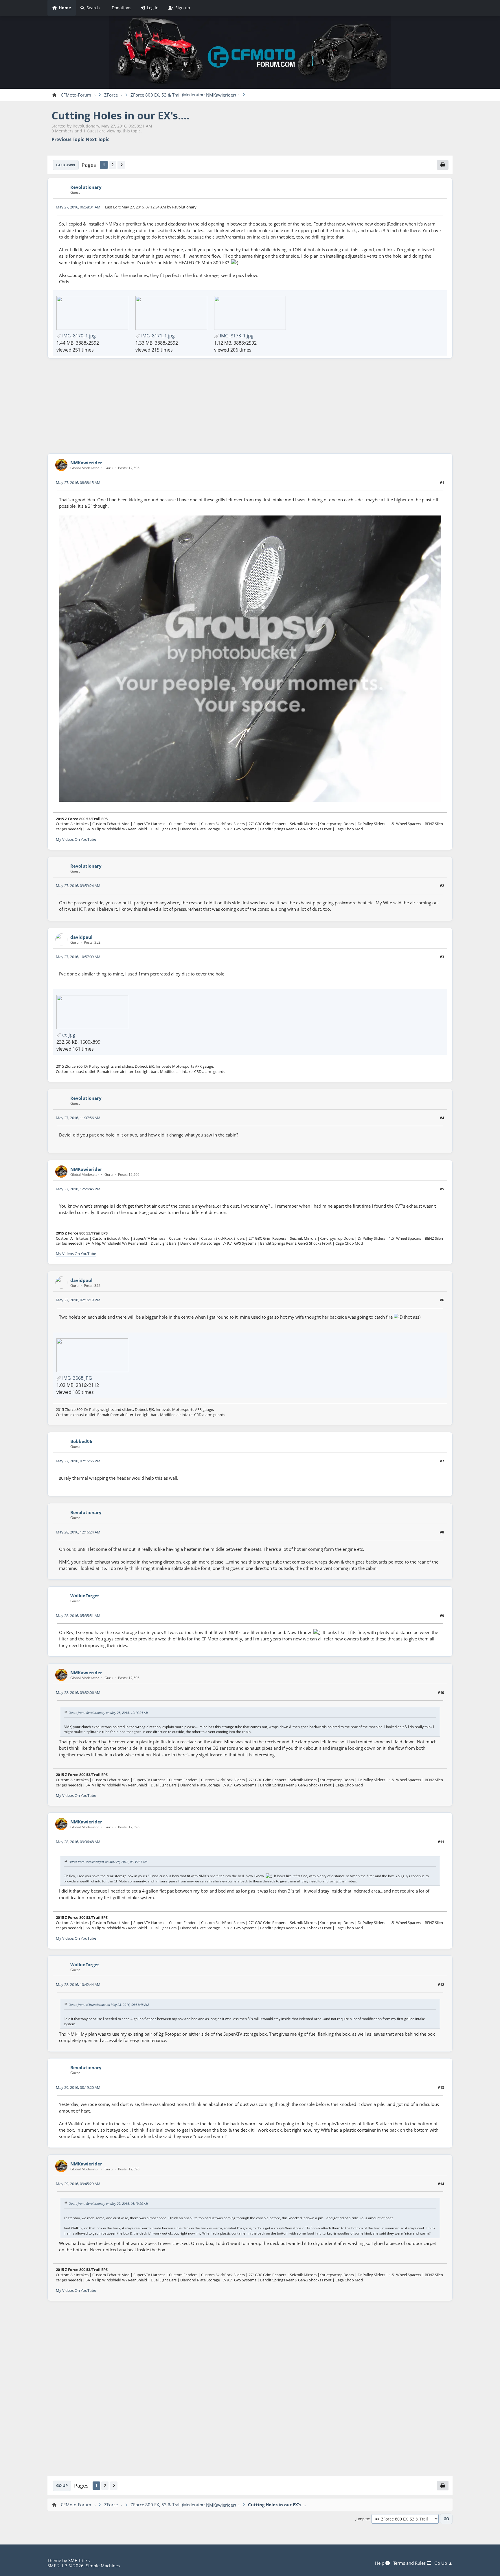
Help (380, 2563)
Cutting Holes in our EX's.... (121, 116)
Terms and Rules (410, 2563)
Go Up (62, 2486)
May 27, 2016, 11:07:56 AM (78, 1118)
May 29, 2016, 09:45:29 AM (78, 2184)
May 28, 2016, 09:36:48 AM (78, 1842)
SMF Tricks (79, 2560)
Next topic (98, 139)
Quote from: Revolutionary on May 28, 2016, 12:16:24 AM (108, 1712)
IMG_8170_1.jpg (78, 336)
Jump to (362, 2519)
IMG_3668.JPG (77, 1378)
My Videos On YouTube (76, 839)
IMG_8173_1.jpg (236, 336)
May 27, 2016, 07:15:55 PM (78, 1461)
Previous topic (68, 139)
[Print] (443, 165)
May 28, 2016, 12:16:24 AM (78, 1532)
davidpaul (81, 937)
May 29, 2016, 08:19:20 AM (78, 2087)
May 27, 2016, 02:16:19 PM (78, 1300)
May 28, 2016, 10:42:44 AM (78, 1984)
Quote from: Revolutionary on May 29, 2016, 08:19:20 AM (108, 2203)
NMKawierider (220, 95)
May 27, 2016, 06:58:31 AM (78, 207)
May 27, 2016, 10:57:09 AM (78, 957)
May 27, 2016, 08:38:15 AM (78, 483)
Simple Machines (103, 2566)
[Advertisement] (250, 406)
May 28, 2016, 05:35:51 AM (78, 1616)
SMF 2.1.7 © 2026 (66, 2566)
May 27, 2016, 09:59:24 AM (78, 886)
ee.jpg (68, 1035)
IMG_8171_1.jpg (157, 336)
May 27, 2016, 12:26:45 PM (78, 1189)
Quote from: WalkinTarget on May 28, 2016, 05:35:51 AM (108, 1862)
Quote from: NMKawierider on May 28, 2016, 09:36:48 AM (109, 2005)
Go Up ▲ (443, 2563)
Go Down (66, 165)
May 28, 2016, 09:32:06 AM (78, 1692)
